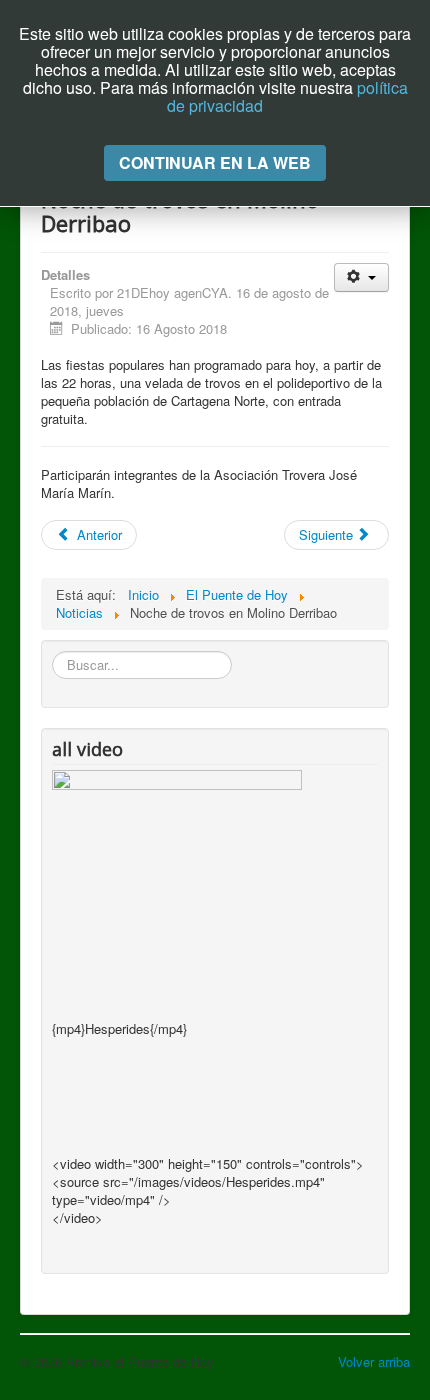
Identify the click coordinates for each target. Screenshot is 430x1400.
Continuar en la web (215, 162)
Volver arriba (374, 1361)
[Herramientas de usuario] (361, 277)
